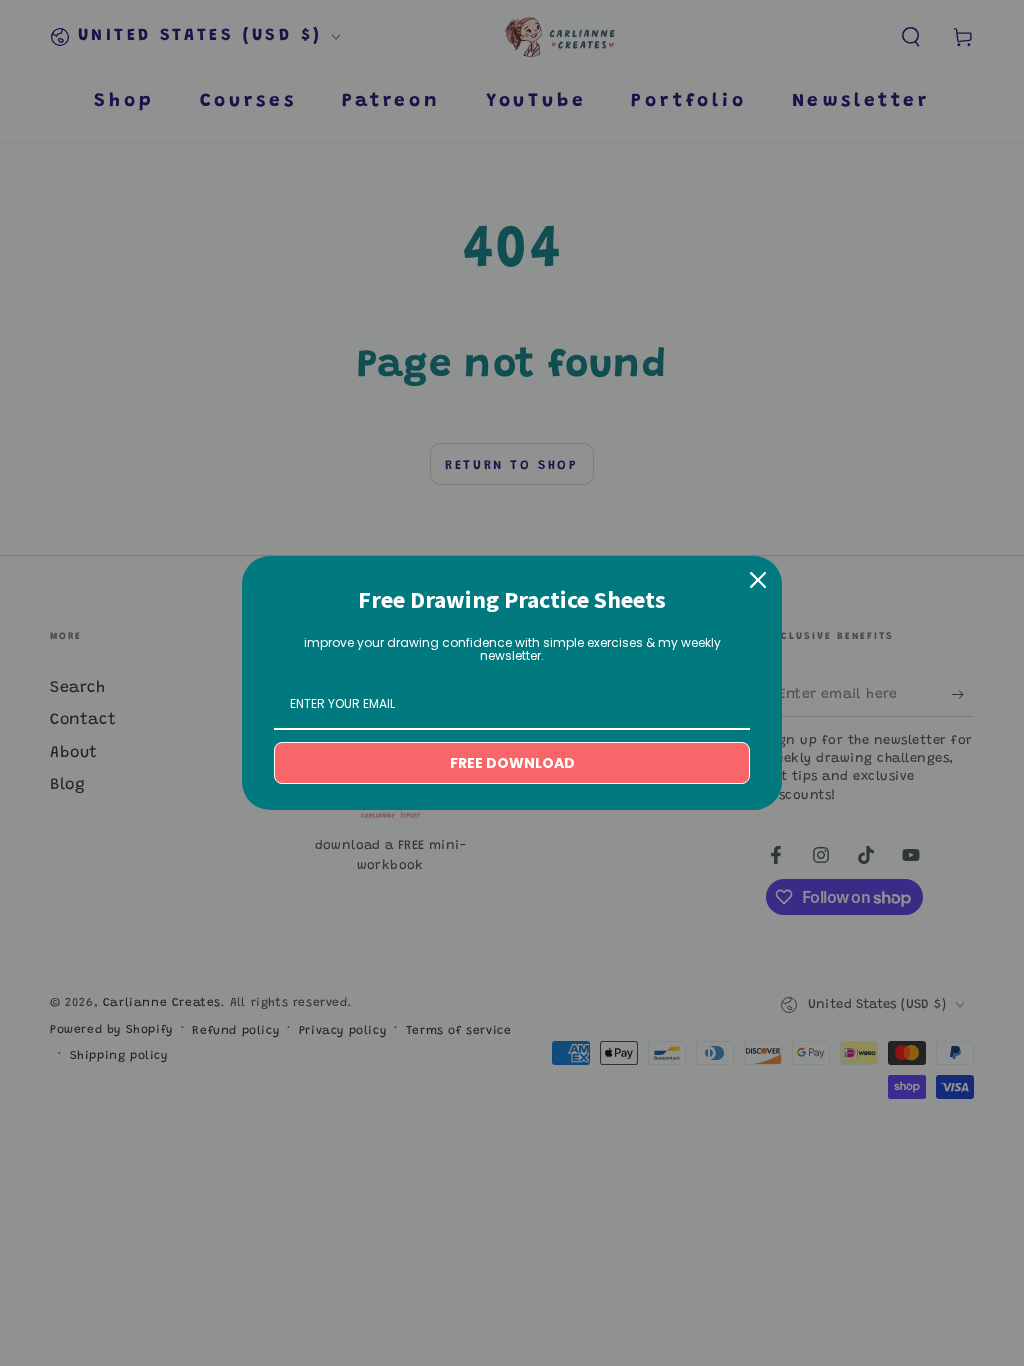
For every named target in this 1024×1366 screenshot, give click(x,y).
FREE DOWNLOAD (512, 763)
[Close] (758, 580)
